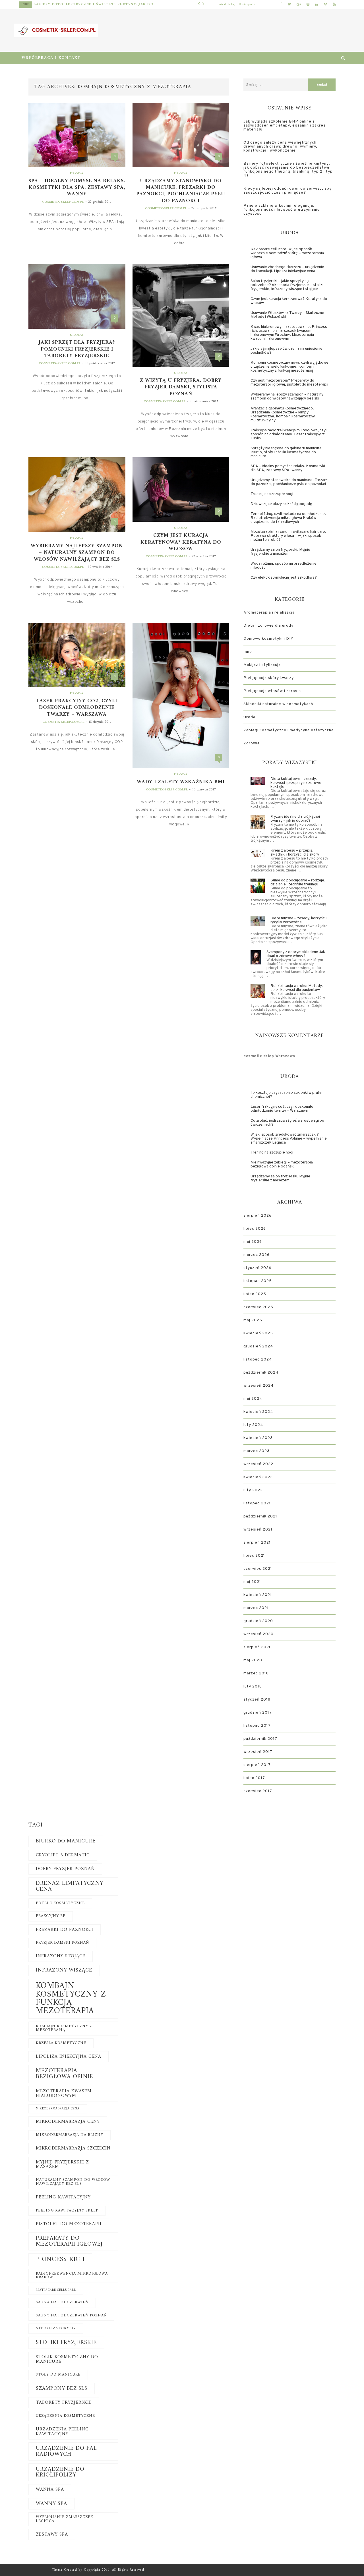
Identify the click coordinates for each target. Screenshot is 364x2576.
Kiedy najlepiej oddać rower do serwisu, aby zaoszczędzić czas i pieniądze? (106, 4)
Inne (36, 4)
